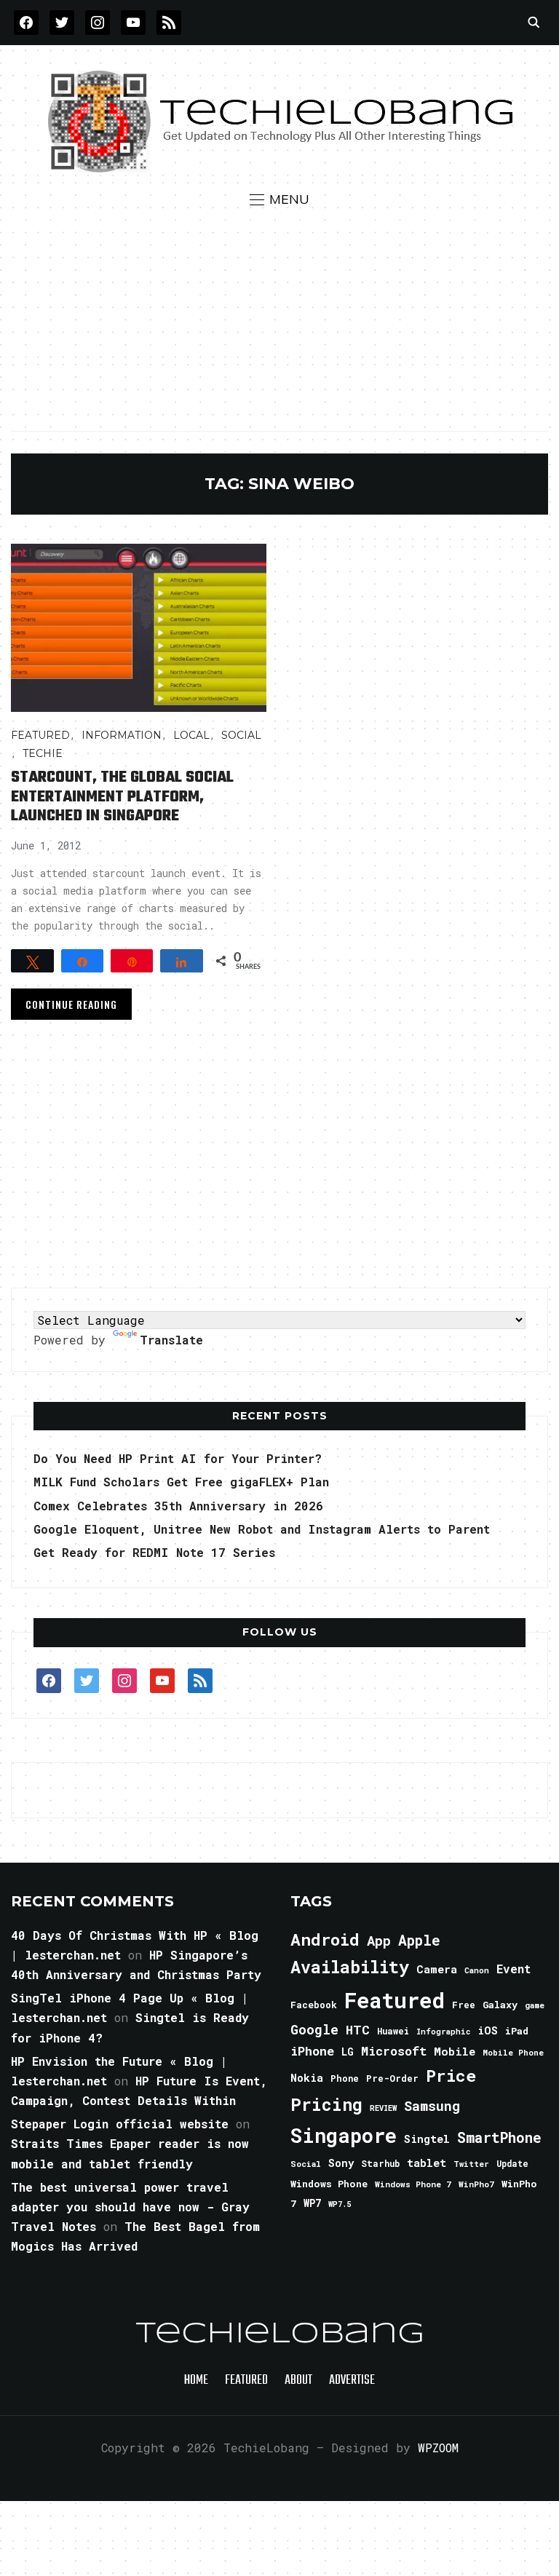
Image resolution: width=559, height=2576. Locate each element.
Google (314, 2029)
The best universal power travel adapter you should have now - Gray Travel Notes (130, 2207)
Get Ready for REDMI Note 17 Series (154, 1552)
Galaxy (500, 2005)
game (535, 2005)
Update (512, 2164)
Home (196, 2381)
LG (348, 2052)
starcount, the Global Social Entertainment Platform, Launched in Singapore (122, 797)
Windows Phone (329, 2184)
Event (514, 1969)
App (379, 1940)
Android (325, 1939)
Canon (477, 1970)
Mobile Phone (513, 2052)
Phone (345, 2078)
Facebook (314, 2005)
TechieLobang (280, 2334)
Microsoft (394, 2051)
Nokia (307, 2078)
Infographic (443, 2032)
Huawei (393, 2031)
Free (464, 2005)
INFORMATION (122, 735)
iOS (488, 2030)
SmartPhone (499, 2137)
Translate (171, 1340)
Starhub (380, 2163)
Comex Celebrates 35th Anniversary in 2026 (178, 1506)
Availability (350, 1967)
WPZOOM (438, 2448)
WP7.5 (340, 2204)
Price (451, 2075)
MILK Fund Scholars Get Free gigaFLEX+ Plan (181, 1482)
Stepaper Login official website (120, 2124)
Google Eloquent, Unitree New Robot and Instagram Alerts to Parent (262, 1529)
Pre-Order (392, 2078)
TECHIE (43, 753)
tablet (427, 2163)
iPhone (312, 2051)
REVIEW (383, 2108)
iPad (517, 2031)
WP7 (312, 2203)
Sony (341, 2163)
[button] (279, 199)
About (298, 2381)
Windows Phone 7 (413, 2184)
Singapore (344, 2135)
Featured (395, 2000)
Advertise (352, 2381)
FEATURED (40, 735)
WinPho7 (476, 2184)
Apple (419, 1940)
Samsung (432, 2106)
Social (241, 735)
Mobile (455, 2051)
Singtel (427, 2139)
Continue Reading (71, 1004)
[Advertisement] (280, 319)
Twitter (471, 2164)
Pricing (326, 2104)
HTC (358, 2030)
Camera (437, 1969)
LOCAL (191, 735)
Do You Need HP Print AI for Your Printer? (178, 1458)
